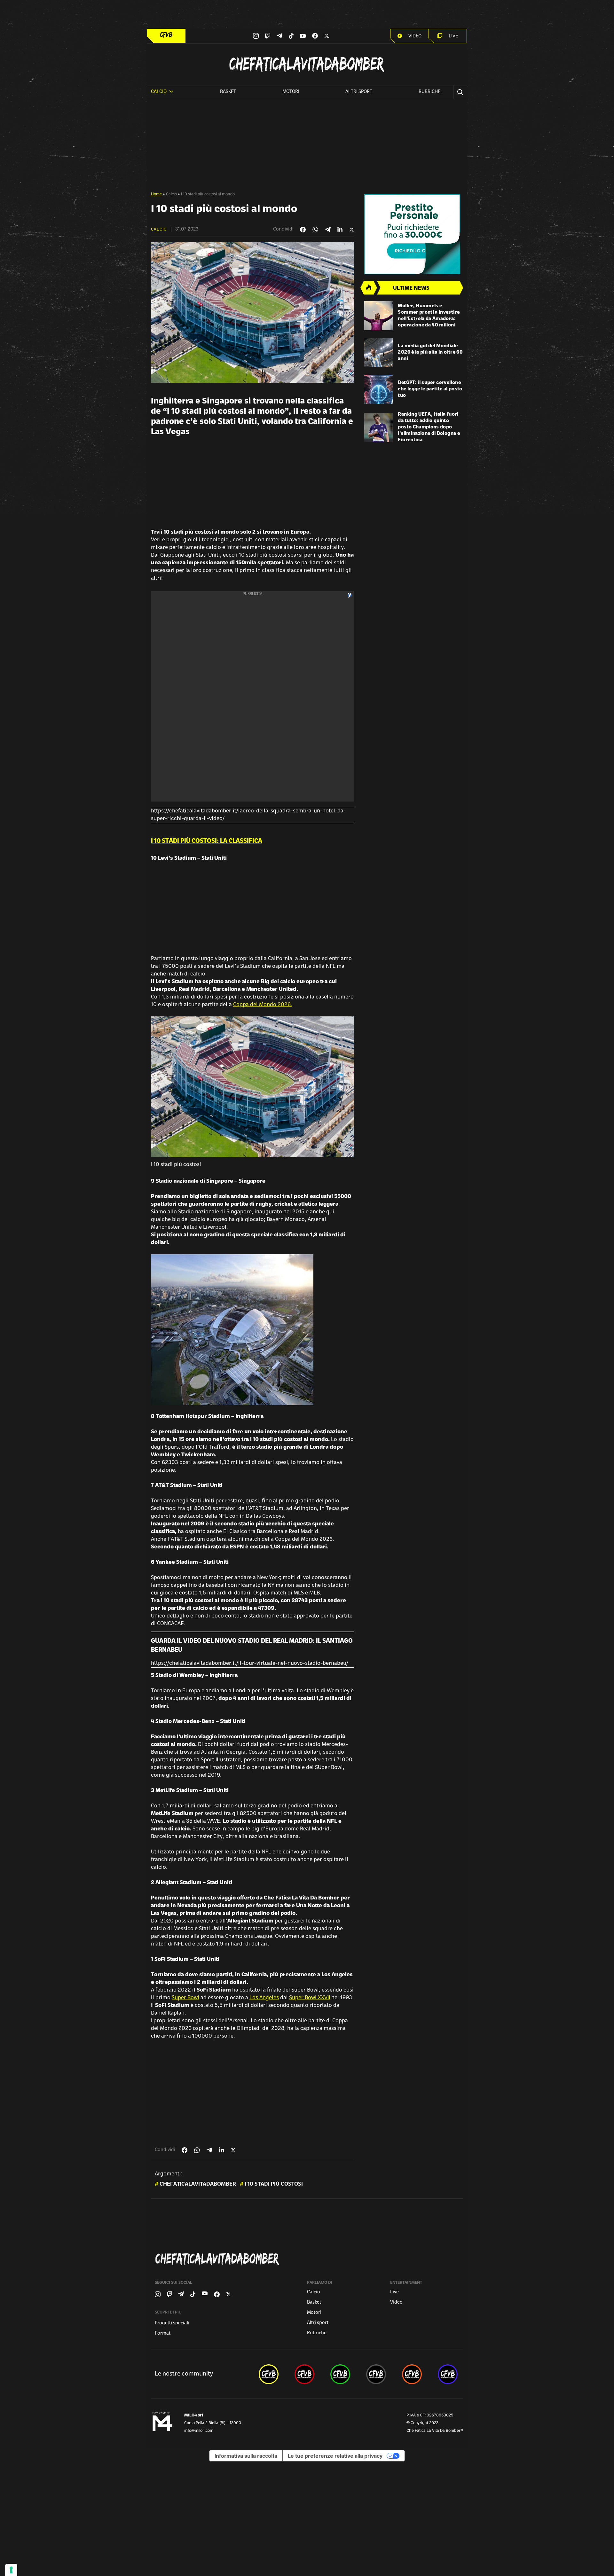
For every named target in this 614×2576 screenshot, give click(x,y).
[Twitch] (268, 36)
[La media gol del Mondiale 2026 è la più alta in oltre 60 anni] (379, 352)
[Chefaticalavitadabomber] (308, 2259)
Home (156, 194)
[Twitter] (327, 36)
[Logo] (166, 35)
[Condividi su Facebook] (303, 230)
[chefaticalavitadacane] (448, 2374)
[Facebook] (315, 36)
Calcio (171, 194)
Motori (291, 92)
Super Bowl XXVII (310, 1998)
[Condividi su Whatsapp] (315, 230)
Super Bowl (185, 1998)
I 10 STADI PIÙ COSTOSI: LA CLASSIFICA (207, 842)
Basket (228, 92)
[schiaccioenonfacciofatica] (412, 2374)
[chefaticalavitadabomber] (269, 2374)
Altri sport (359, 92)
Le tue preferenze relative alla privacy (335, 2456)
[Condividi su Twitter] (352, 230)
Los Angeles (264, 1998)
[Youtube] (303, 36)
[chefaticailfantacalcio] (340, 2374)
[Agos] (414, 234)
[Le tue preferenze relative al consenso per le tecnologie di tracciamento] (11, 2570)
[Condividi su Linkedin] (340, 230)
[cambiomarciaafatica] (376, 2374)
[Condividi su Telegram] (328, 229)
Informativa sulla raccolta (246, 2456)
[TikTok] (291, 36)
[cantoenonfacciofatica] (304, 2374)
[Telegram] (279, 36)
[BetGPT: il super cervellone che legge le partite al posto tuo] (379, 389)
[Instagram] (256, 36)
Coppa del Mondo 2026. (263, 1005)
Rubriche (429, 92)
